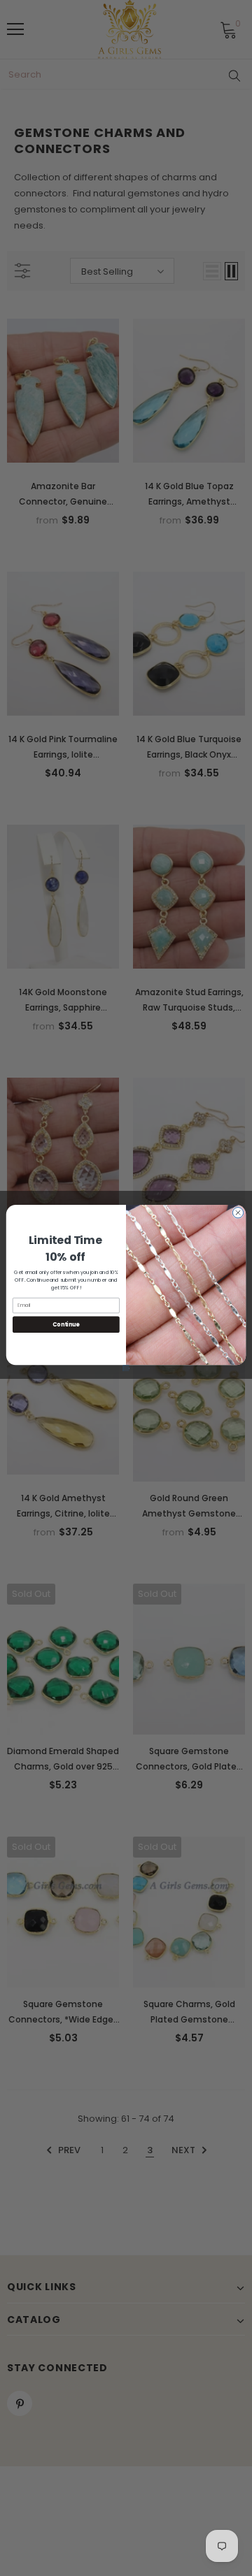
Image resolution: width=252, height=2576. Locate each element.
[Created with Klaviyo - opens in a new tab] (126, 1368)
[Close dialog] (238, 1213)
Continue (66, 1324)
